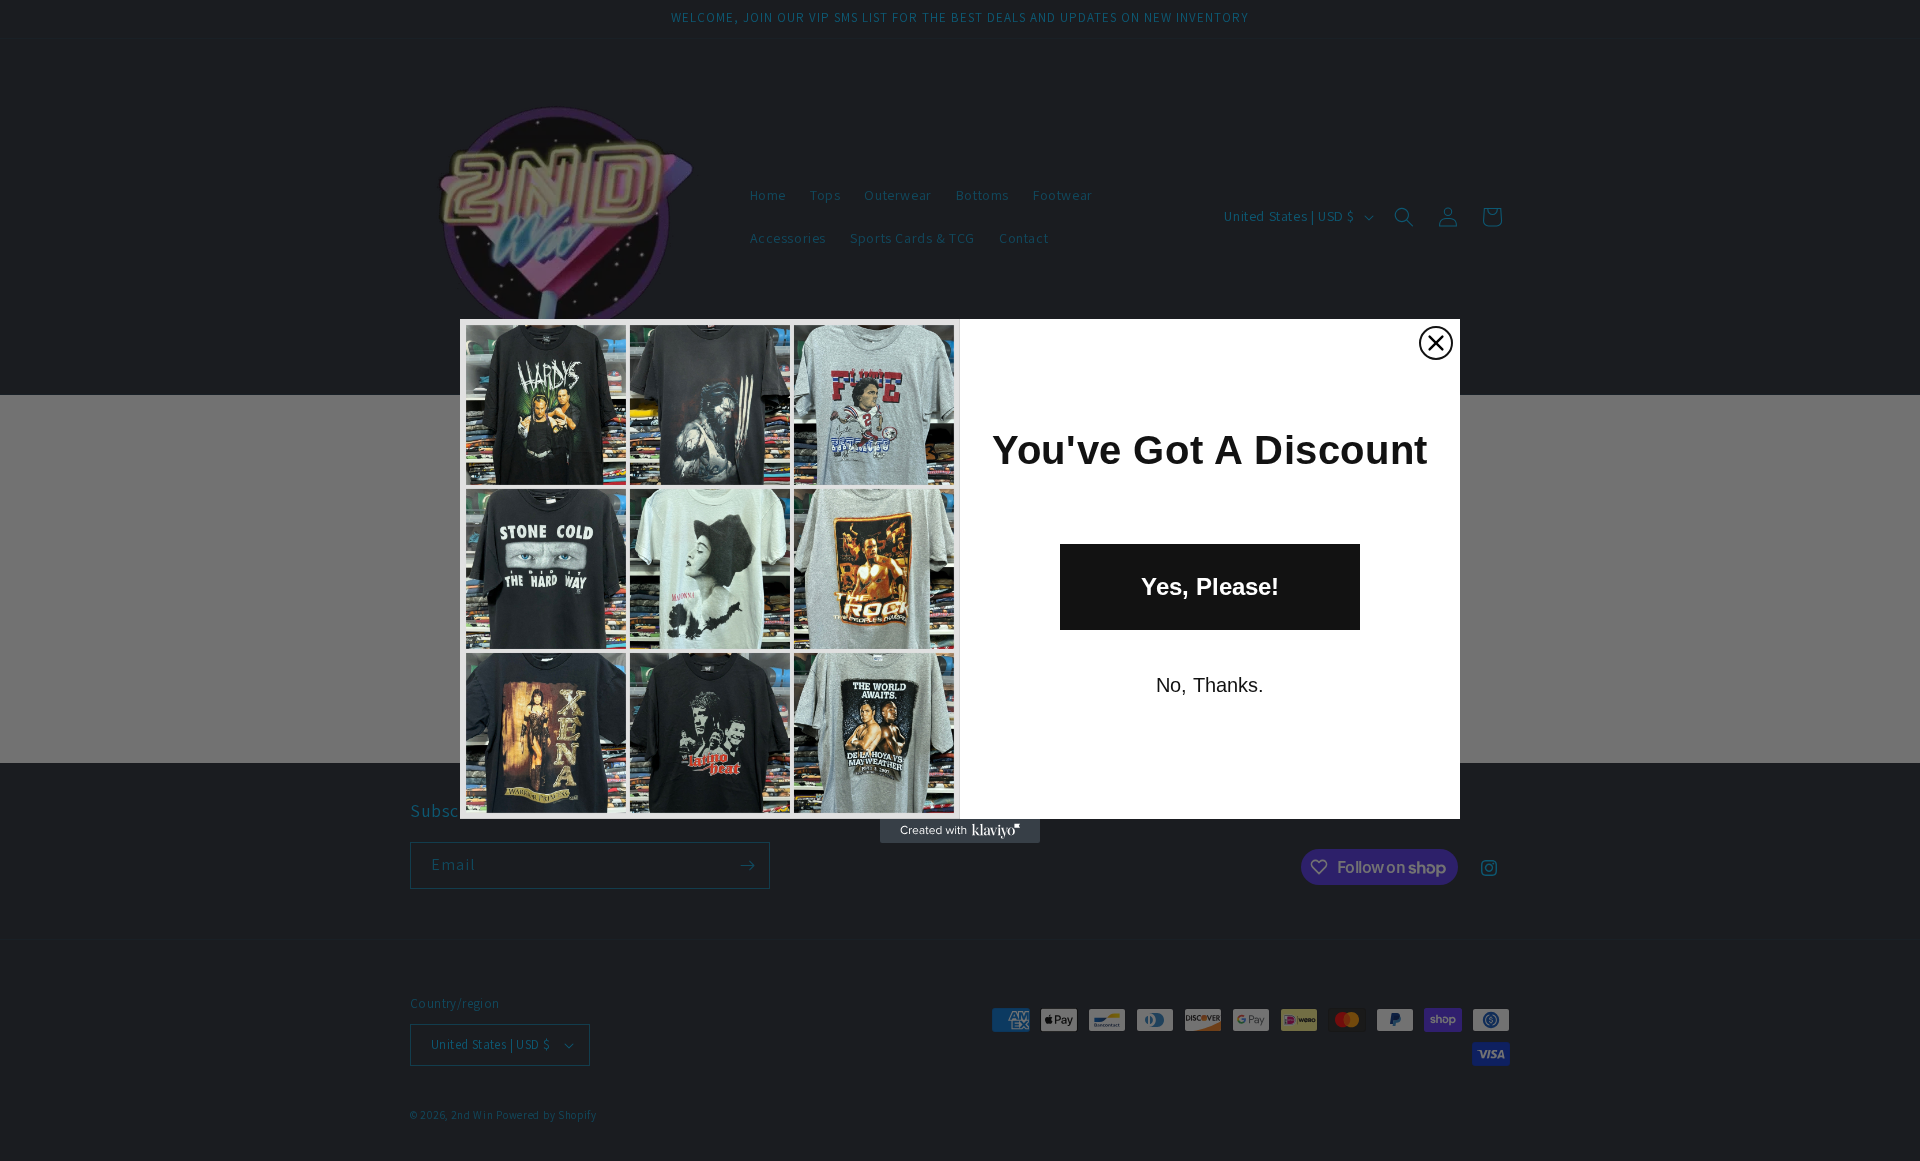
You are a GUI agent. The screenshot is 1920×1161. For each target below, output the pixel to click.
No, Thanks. (1210, 685)
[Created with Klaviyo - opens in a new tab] (960, 831)
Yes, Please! (1210, 586)
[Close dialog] (1436, 343)
